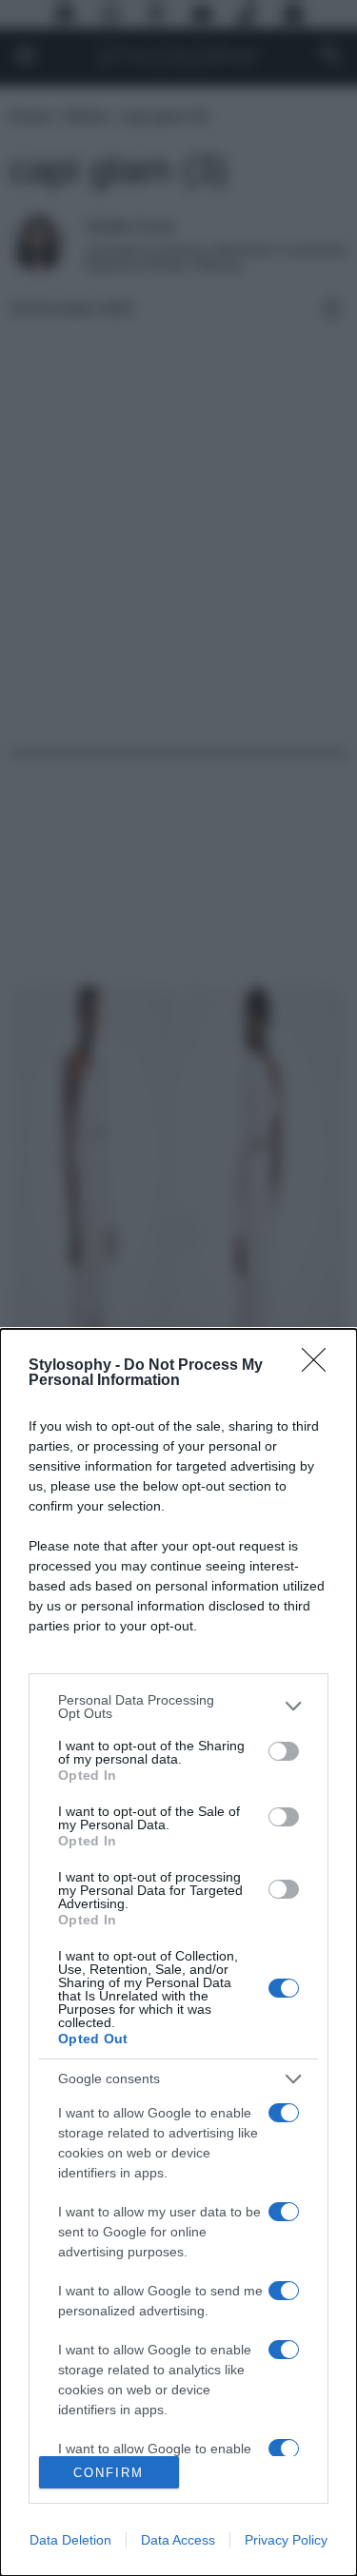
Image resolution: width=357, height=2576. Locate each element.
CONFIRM (109, 2473)
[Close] (320, 1366)
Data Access (178, 2540)
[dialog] (178, 1952)
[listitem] (178, 1707)
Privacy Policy (286, 2540)
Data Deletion (70, 2540)
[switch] (284, 1751)
